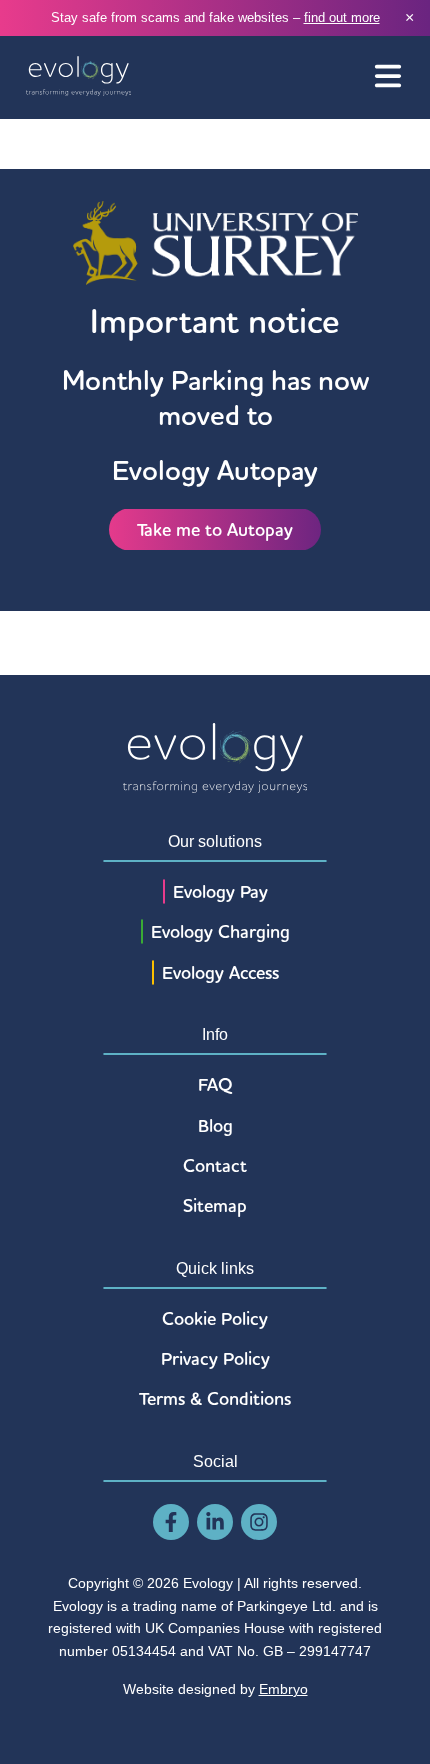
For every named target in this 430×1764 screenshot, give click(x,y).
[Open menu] (388, 77)
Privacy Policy (215, 1358)
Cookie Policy (215, 1318)
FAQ (215, 1084)
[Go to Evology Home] (78, 77)
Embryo (283, 1689)
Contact (215, 1165)
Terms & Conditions (215, 1398)
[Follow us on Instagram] (259, 1522)
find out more (342, 17)
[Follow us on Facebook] (171, 1522)
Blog (215, 1125)
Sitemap (215, 1205)
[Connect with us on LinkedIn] (215, 1522)
